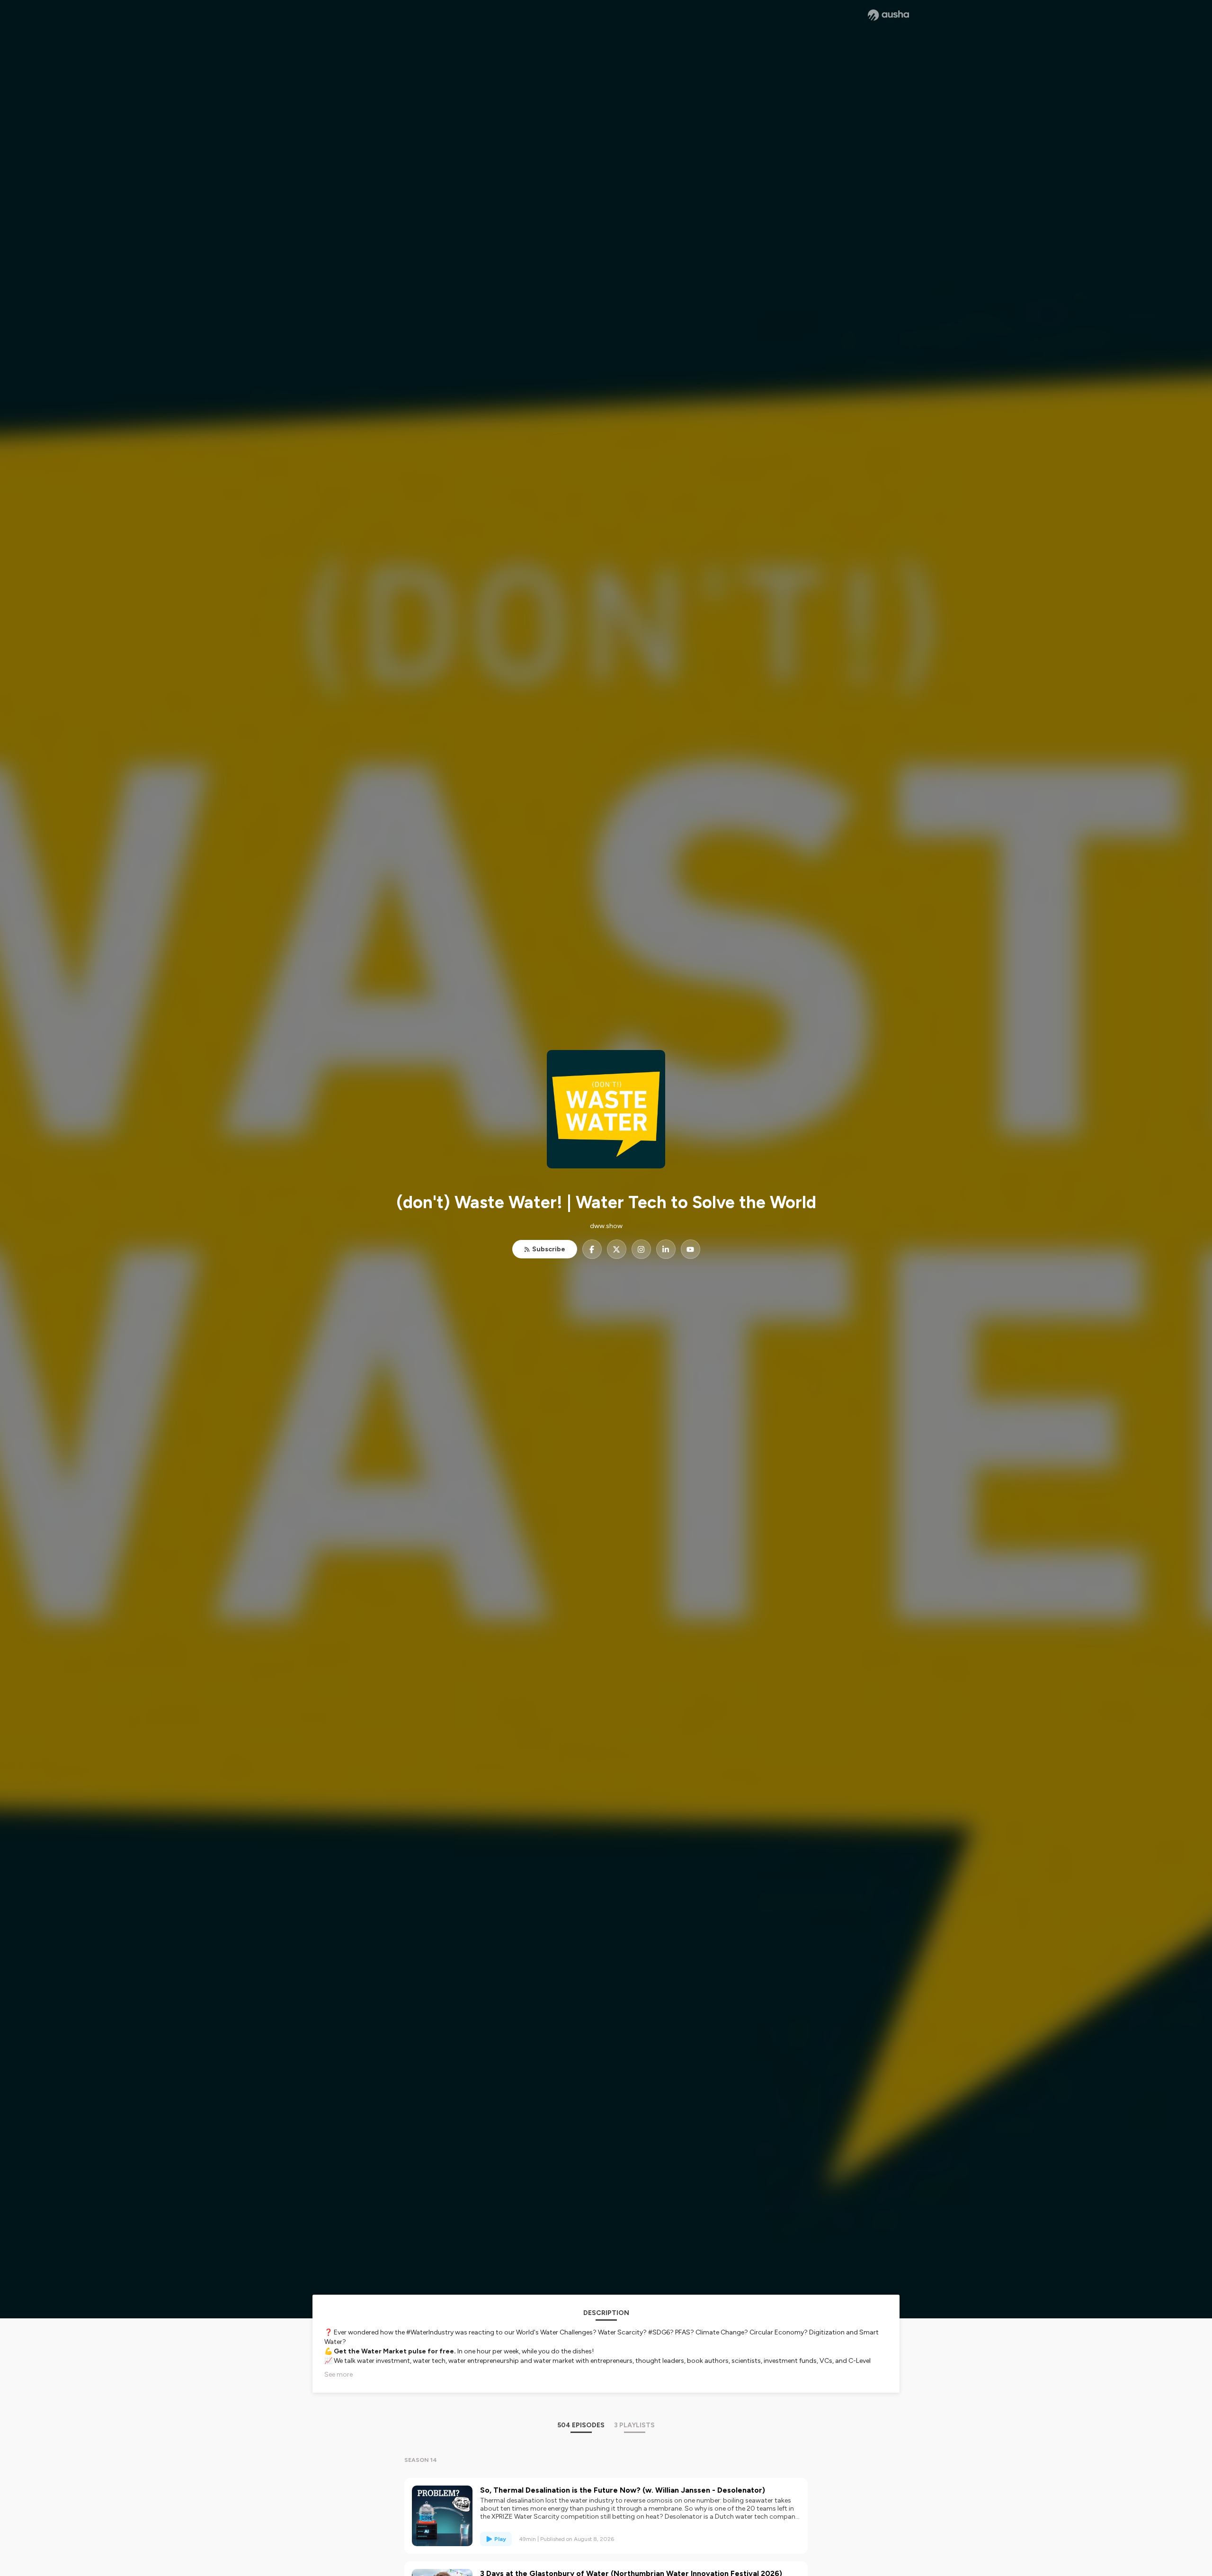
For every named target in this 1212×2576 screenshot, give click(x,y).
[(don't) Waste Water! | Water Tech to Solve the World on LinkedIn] (666, 1249)
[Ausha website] (888, 15)
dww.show (606, 1226)
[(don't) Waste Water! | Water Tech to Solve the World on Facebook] (592, 1249)
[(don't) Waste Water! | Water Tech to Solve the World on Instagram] (641, 1249)
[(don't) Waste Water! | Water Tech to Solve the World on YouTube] (691, 1249)
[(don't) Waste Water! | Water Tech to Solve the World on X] (617, 1249)
